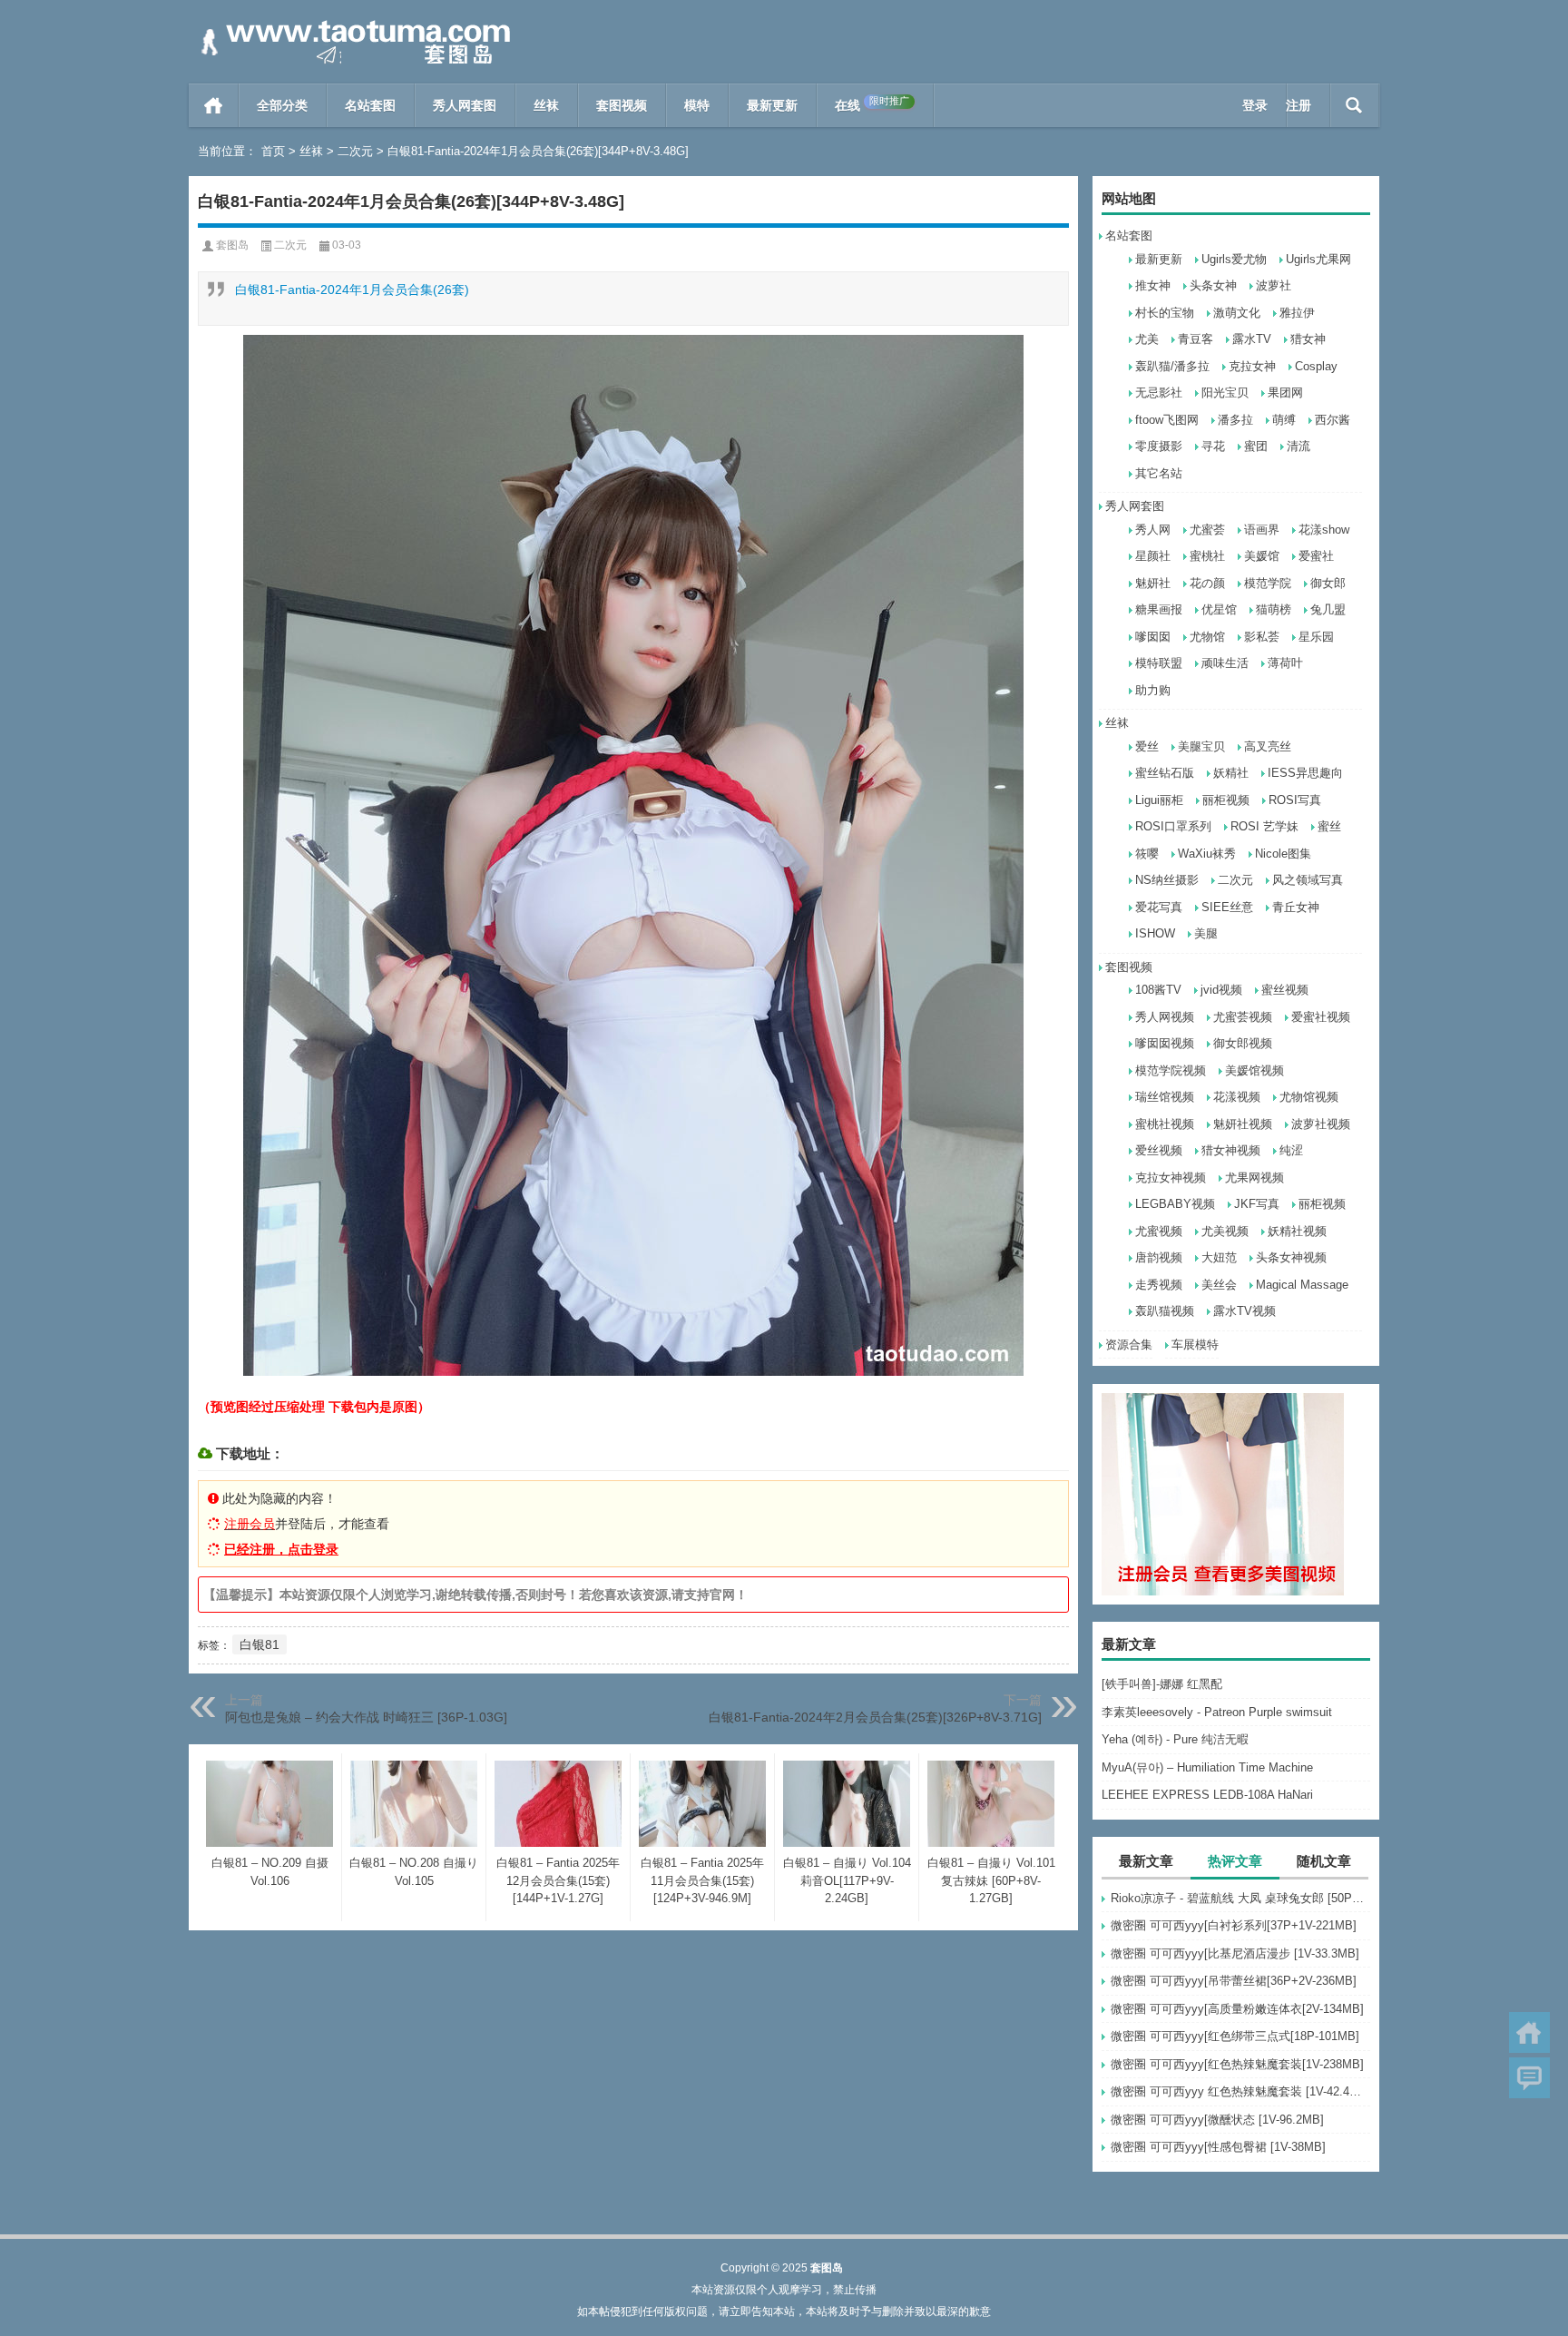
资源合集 (1129, 1345)
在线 (872, 104)
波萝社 (1274, 285)
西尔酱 (1333, 420)
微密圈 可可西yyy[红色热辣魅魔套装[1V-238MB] (1237, 2064)
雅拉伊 (1297, 313)
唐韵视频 (1159, 1257)
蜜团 (1256, 446)
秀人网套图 (465, 105)
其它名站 (1159, 473)
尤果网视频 (1254, 1178)
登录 (1255, 105)
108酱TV (1158, 990)
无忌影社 (1159, 393)
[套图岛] (352, 24)
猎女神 (1308, 339)
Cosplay (1316, 366)
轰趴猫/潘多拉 (1172, 366)
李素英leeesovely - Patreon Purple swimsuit (1217, 1712)
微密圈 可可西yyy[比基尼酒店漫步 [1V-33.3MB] (1235, 1953)
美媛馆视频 (1254, 1070)
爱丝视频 (1159, 1150)
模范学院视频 (1171, 1070)
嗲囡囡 (1153, 637)
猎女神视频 (1231, 1150)
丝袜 (546, 105)
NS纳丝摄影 (1167, 880)
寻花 (1213, 446)
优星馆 (1219, 609)
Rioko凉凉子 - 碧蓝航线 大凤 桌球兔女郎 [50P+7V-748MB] (1240, 1898)
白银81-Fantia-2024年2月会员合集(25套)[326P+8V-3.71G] (875, 1717)
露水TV (1252, 339)
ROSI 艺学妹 (1264, 826)
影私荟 (1262, 637)
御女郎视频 (1243, 1043)
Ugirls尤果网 (1318, 259)
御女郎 (1328, 583)
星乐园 (1316, 637)
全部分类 (282, 105)
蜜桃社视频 (1165, 1124)
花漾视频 (1237, 1097)
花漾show (1324, 530)
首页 (214, 105)
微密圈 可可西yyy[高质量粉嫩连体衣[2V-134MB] (1237, 2009)
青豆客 (1196, 339)
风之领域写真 (1308, 880)
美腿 (1206, 933)
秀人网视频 (1165, 1017)
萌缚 (1284, 420)
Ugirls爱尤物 (1234, 259)
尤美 (1147, 339)
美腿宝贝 (1201, 746)
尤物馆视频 (1309, 1097)
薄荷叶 (1285, 663)
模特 (697, 105)
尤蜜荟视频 (1243, 1017)
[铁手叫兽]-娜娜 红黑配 (1162, 1684)
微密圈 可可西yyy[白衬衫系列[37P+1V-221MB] (1234, 1925)
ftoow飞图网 (1167, 420)
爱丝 (1147, 746)
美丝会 (1219, 1285)
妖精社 (1231, 773)
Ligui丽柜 (1159, 800)
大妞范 (1219, 1257)
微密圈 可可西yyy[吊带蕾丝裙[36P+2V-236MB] (1234, 1981)
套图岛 (232, 245)
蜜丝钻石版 (1165, 773)
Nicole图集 (1283, 854)
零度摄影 (1159, 446)
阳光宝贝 (1225, 393)
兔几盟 (1328, 609)
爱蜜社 (1316, 556)
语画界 (1262, 530)
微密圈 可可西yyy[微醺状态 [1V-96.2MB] (1217, 2120)
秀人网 (1153, 530)
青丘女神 (1296, 907)
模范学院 (1268, 583)
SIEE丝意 (1227, 907)
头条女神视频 (1291, 1257)
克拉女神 (1252, 366)
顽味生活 (1225, 663)
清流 (1298, 446)
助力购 (1153, 690)
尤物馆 (1207, 637)
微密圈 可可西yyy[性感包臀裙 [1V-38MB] (1218, 2147)
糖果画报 (1159, 609)
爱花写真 (1159, 907)
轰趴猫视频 (1165, 1311)
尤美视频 (1225, 1231)
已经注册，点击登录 (281, 1549)
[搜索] (1354, 105)
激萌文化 (1237, 313)
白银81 (260, 1644)
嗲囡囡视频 (1165, 1043)
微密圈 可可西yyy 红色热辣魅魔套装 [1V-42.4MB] (1240, 2091)
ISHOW (1155, 933)
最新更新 (772, 105)
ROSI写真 (1295, 800)
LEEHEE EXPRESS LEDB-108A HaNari (1207, 1795)
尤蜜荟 (1207, 530)
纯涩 (1291, 1150)
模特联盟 (1159, 663)
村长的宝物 (1165, 313)
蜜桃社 (1207, 556)
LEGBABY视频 (1175, 1204)
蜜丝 (1329, 826)
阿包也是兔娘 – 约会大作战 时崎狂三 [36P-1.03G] (366, 1717)
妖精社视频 (1297, 1231)
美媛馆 (1262, 556)
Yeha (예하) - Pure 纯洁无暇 (1175, 1739)
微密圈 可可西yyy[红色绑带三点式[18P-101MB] (1235, 2036)
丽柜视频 (1226, 800)
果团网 (1285, 393)
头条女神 (1213, 285)
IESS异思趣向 (1305, 773)
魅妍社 (1153, 583)
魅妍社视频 (1243, 1124)
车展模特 (1195, 1345)
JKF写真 (1257, 1204)
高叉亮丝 (1268, 746)
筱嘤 (1147, 854)
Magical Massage (1302, 1285)
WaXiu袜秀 (1207, 854)
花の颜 (1207, 583)
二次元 (355, 151)
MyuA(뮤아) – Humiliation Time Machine (1207, 1767)
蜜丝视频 (1285, 990)
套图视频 (622, 105)
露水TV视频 (1245, 1311)
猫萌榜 (1274, 609)
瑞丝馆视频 (1165, 1097)
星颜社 (1153, 556)
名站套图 (370, 105)
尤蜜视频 (1159, 1231)
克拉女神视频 (1171, 1178)
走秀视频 (1159, 1285)
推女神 (1153, 285)
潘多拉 (1235, 420)
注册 (1298, 105)
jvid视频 (1221, 990)
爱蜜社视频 (1321, 1017)
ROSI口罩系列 (1173, 826)
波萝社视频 (1321, 1124)
